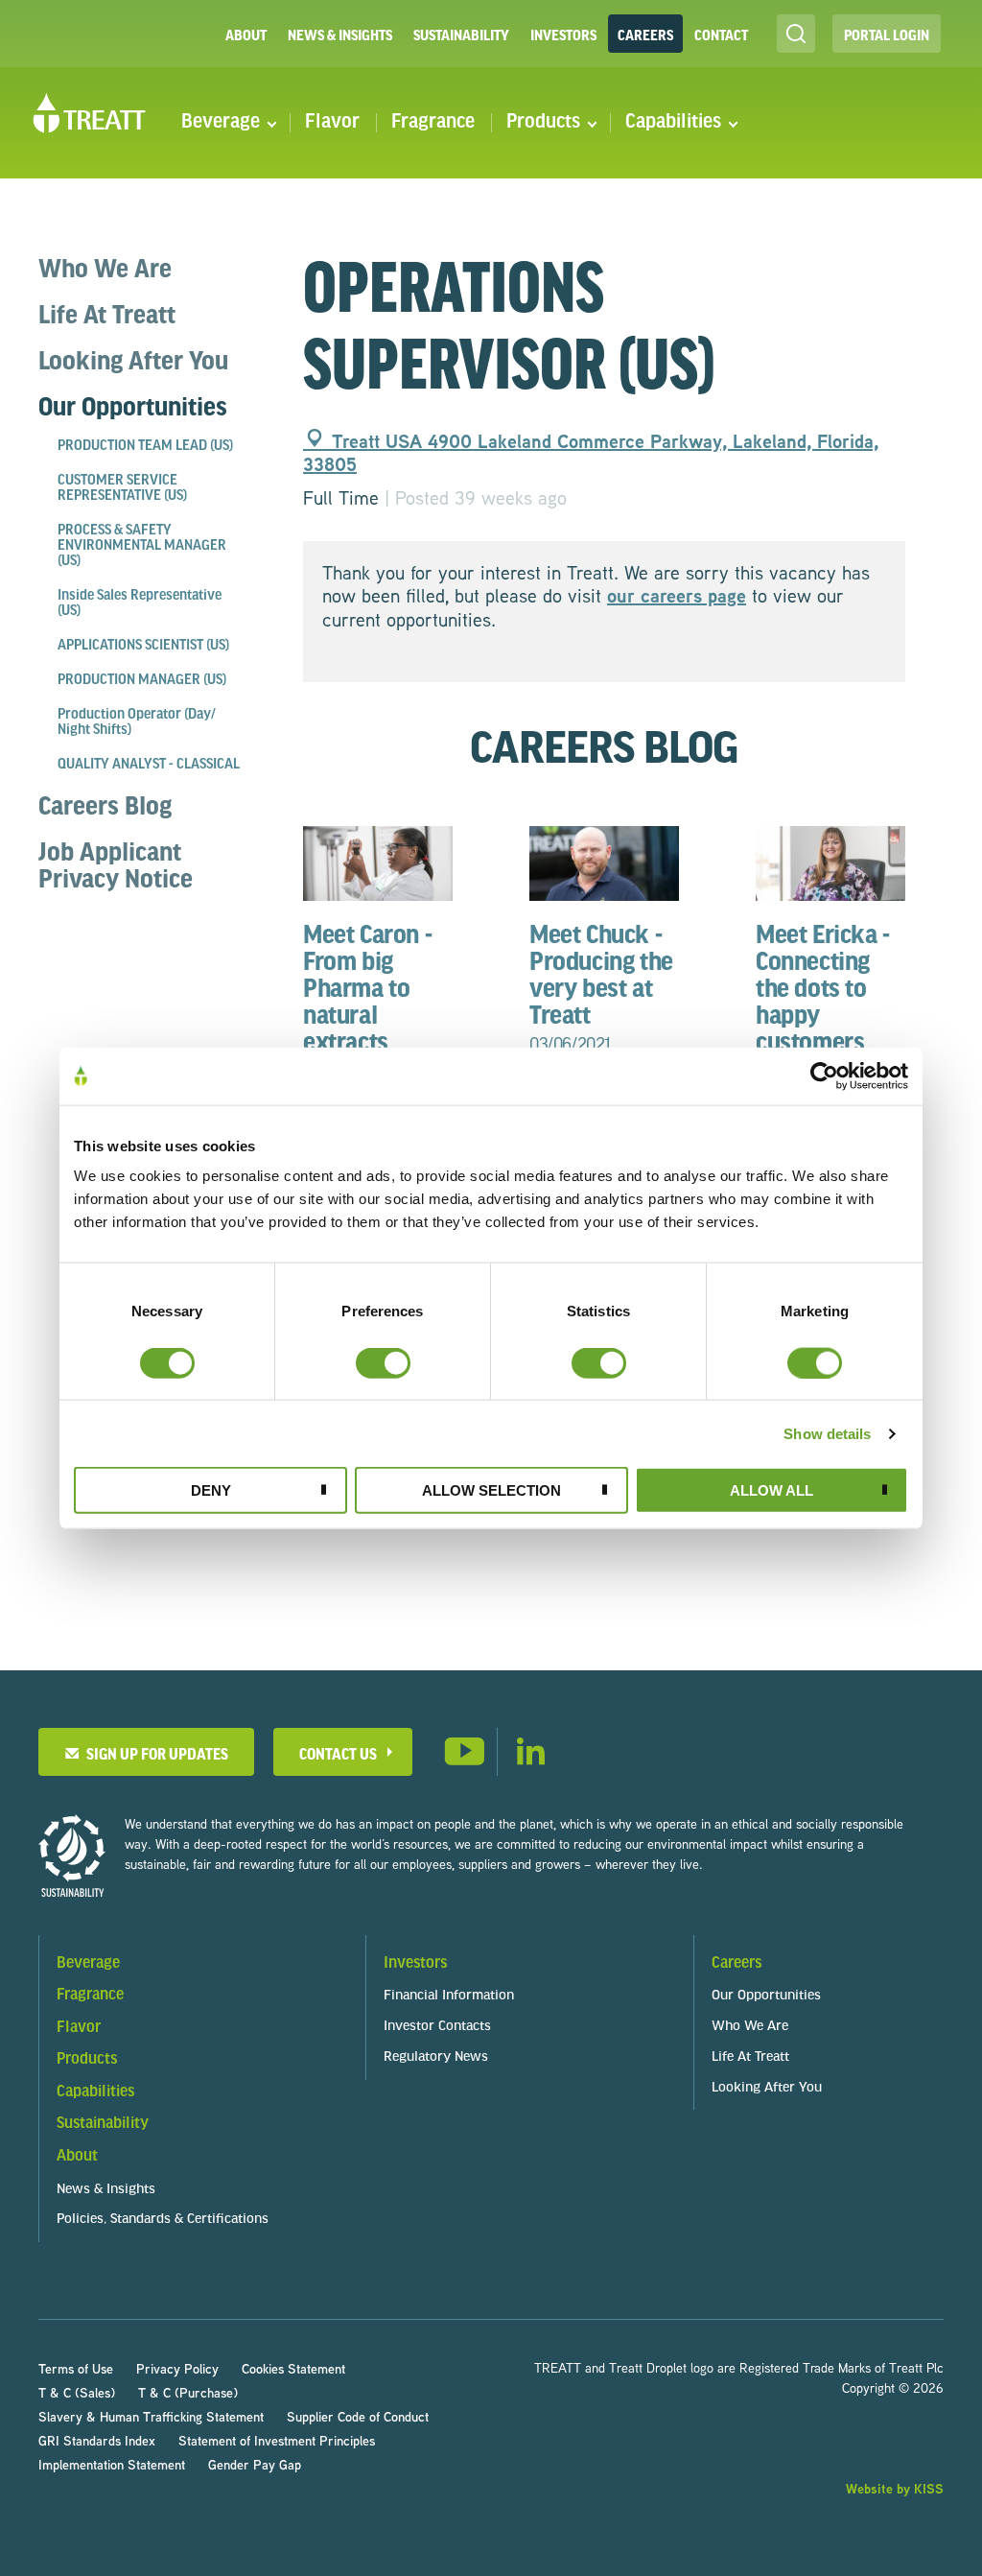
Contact (721, 35)
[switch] (383, 1362)
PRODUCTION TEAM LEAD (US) (145, 446)
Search (796, 34)
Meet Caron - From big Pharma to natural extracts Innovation (367, 1014)
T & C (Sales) (77, 2392)
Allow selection (491, 1490)
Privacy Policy (177, 2368)
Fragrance (433, 122)
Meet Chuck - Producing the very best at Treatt (601, 987)
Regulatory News (436, 2057)
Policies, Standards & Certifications (163, 2220)
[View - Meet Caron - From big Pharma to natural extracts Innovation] (378, 861)
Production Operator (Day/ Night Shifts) (137, 722)
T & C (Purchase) (188, 2392)
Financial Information (449, 1996)
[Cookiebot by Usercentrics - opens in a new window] (824, 1075)
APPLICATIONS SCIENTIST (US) (143, 646)
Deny (211, 1490)
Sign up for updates (154, 1753)
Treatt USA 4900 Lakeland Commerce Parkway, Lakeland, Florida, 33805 (591, 452)
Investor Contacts (437, 2027)
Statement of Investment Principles (277, 2440)
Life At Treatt (107, 314)
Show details (827, 1433)
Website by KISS (895, 2488)
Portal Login (887, 35)
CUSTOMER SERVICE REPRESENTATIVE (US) (122, 488)
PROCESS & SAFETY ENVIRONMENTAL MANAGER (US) (142, 546)
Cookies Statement (293, 2368)
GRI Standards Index (97, 2440)
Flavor (332, 122)
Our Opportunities (133, 406)
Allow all (772, 1490)
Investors (563, 35)
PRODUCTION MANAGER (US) (142, 680)
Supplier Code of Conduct (358, 2416)
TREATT (89, 114)
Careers (645, 35)
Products (543, 122)
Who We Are (105, 268)
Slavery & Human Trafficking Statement (151, 2416)
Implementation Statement (112, 2464)
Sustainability (461, 35)
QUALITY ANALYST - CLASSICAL (149, 765)
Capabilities (673, 122)
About (246, 35)
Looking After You (133, 360)
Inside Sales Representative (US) (140, 603)
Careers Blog (105, 805)
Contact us (338, 1753)
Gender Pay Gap (255, 2464)
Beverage (221, 122)
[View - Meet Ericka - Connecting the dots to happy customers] (830, 861)
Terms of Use (76, 2368)
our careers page (677, 595)
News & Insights (340, 35)
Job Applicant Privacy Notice (116, 864)
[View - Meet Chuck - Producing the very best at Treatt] (604, 861)
